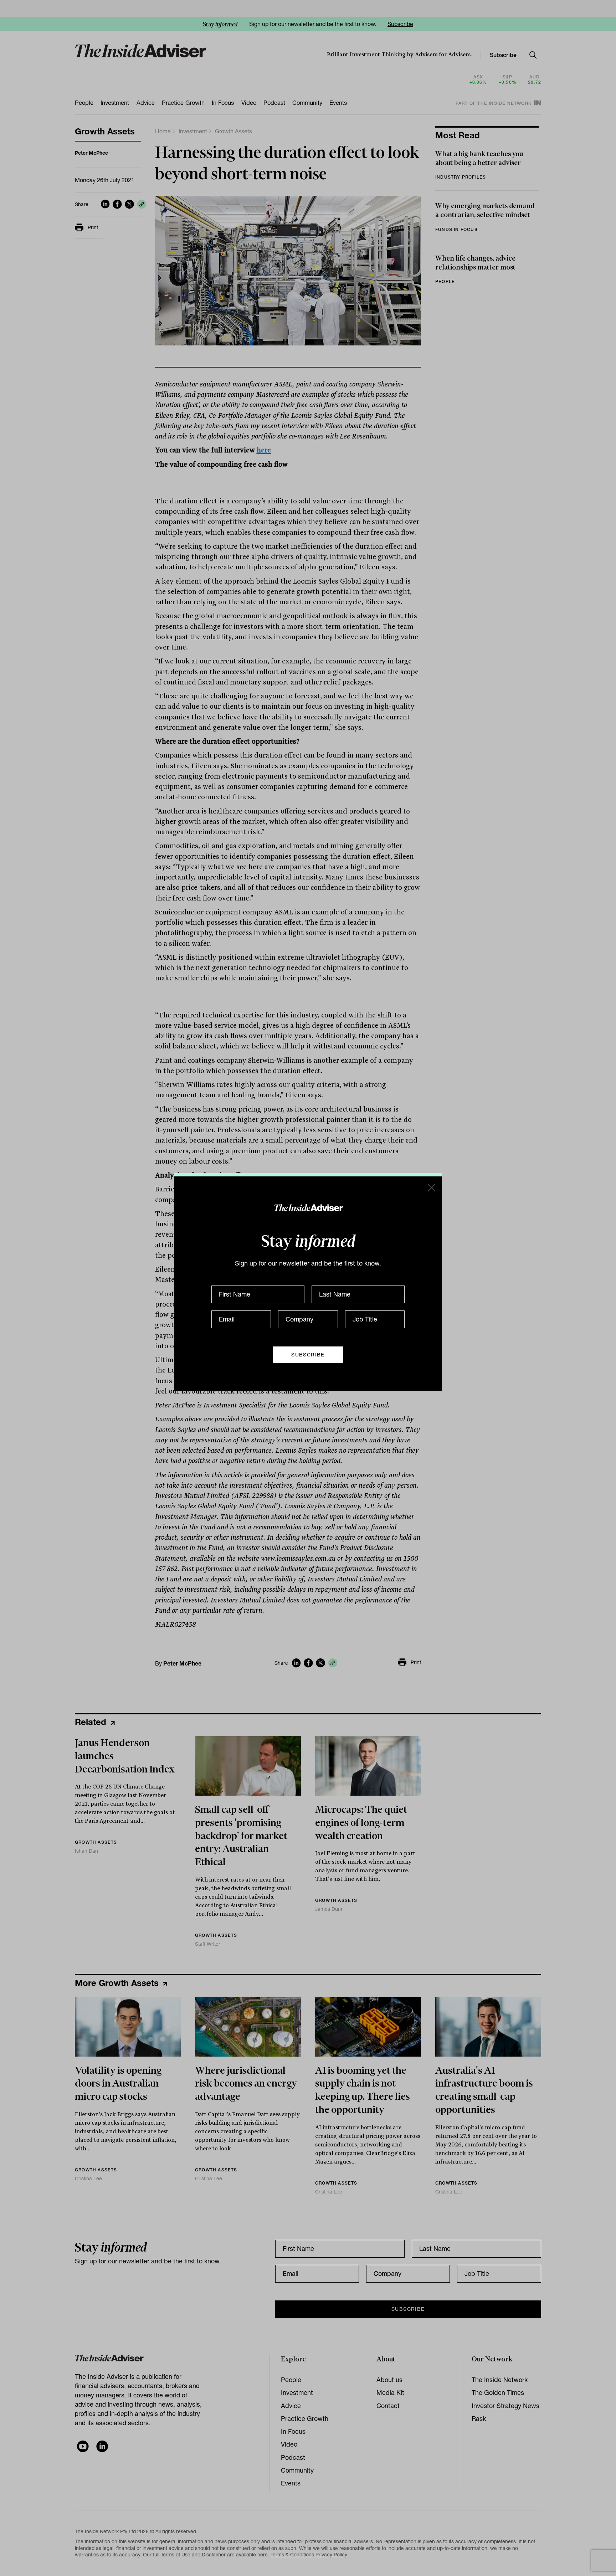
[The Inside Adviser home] (308, 1207)
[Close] (431, 1187)
